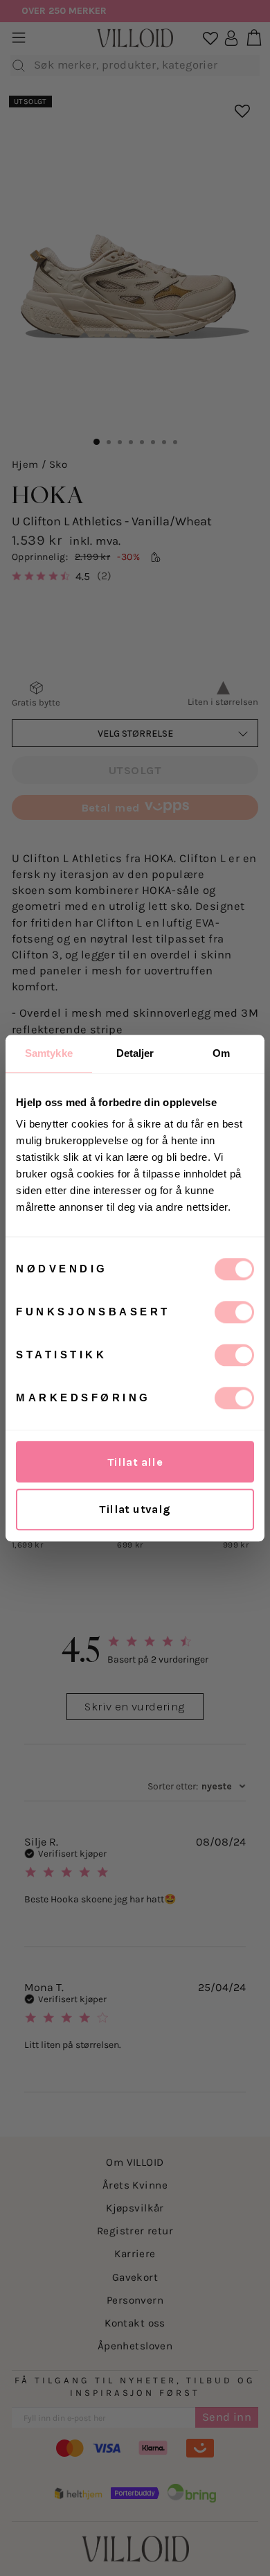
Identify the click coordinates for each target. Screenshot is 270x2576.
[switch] (234, 1312)
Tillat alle (135, 1462)
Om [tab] (221, 1053)
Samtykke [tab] (49, 1053)
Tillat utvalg (135, 1509)
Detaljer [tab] (135, 1053)
